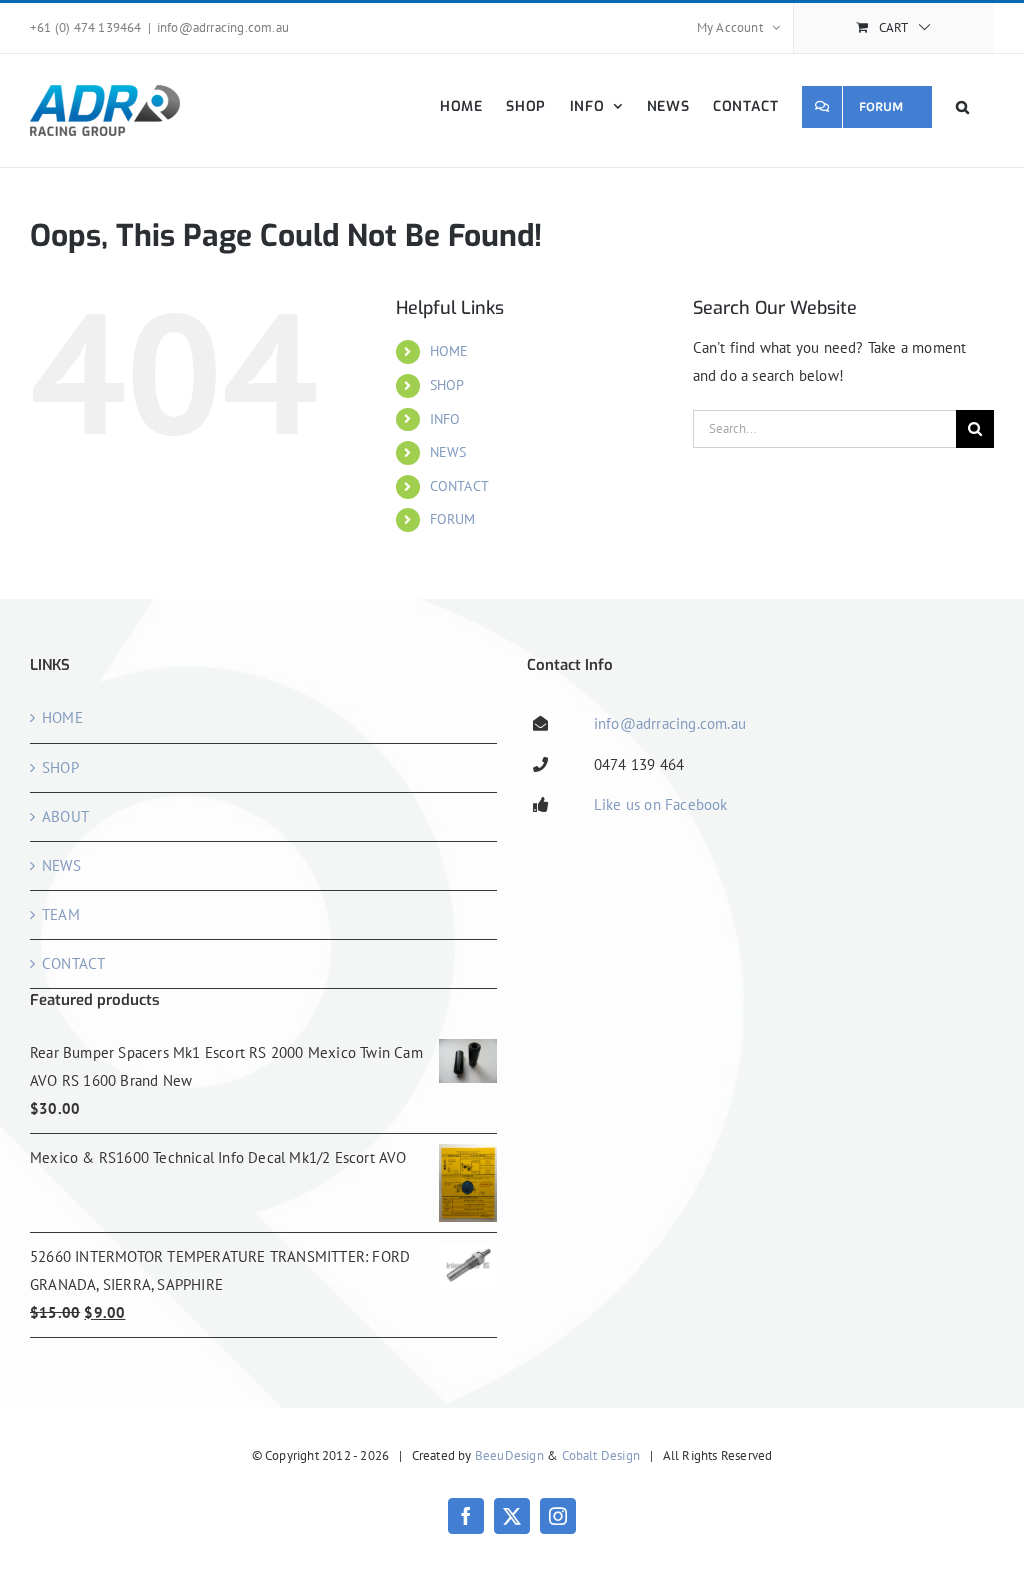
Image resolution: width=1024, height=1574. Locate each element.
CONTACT (459, 486)
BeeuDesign (509, 1455)
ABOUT (65, 816)
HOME (449, 351)
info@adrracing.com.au (223, 27)
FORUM (453, 519)
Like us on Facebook (661, 804)
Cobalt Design (601, 1455)
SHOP (447, 385)
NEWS (448, 452)
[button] (963, 106)
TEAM (61, 914)
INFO (445, 419)
